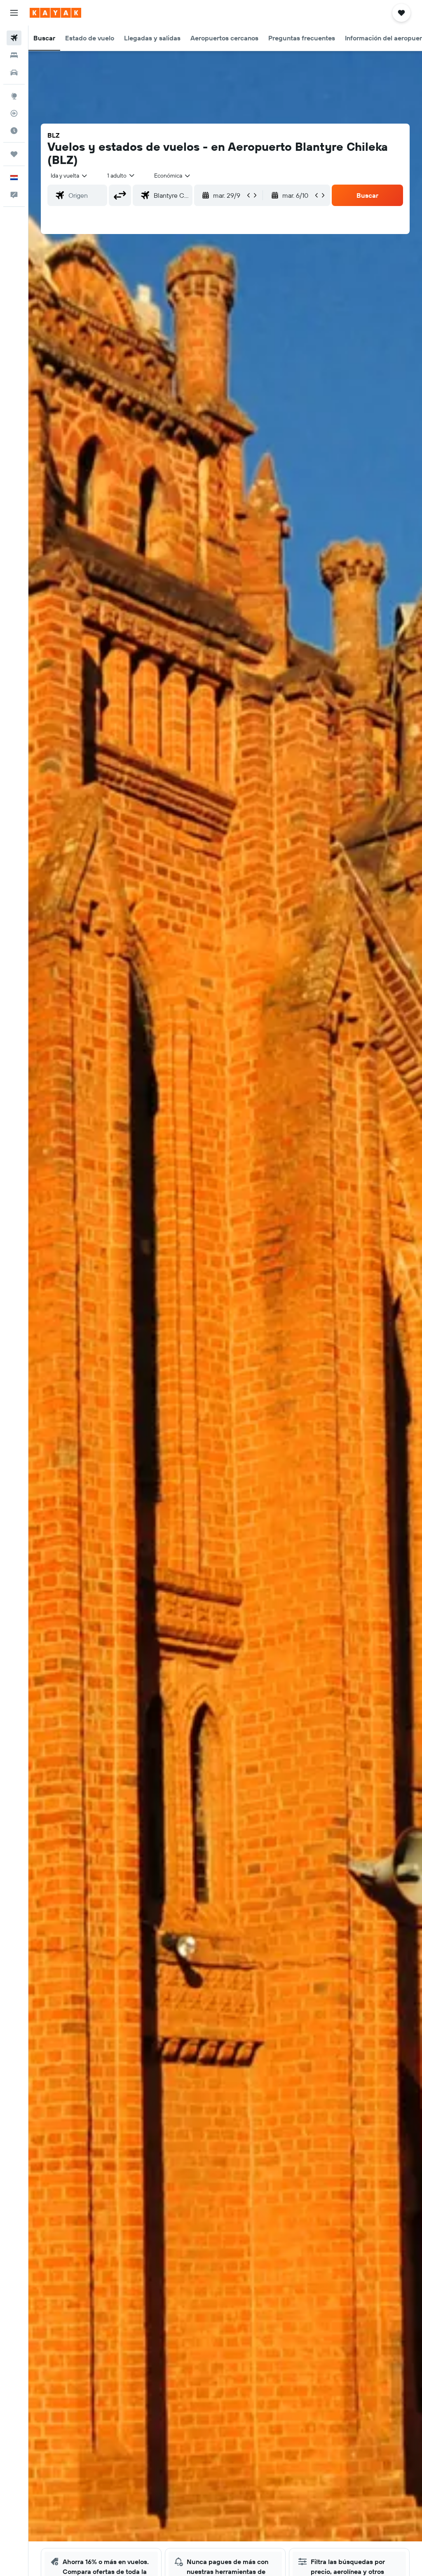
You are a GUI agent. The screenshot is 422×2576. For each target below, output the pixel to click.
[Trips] (14, 154)
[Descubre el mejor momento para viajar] (14, 131)
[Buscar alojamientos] (14, 55)
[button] (14, 13)
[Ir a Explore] (14, 96)
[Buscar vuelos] (14, 38)
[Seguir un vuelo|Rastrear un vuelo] (14, 113)
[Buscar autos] (14, 73)
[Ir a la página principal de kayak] (55, 13)
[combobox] (173, 176)
